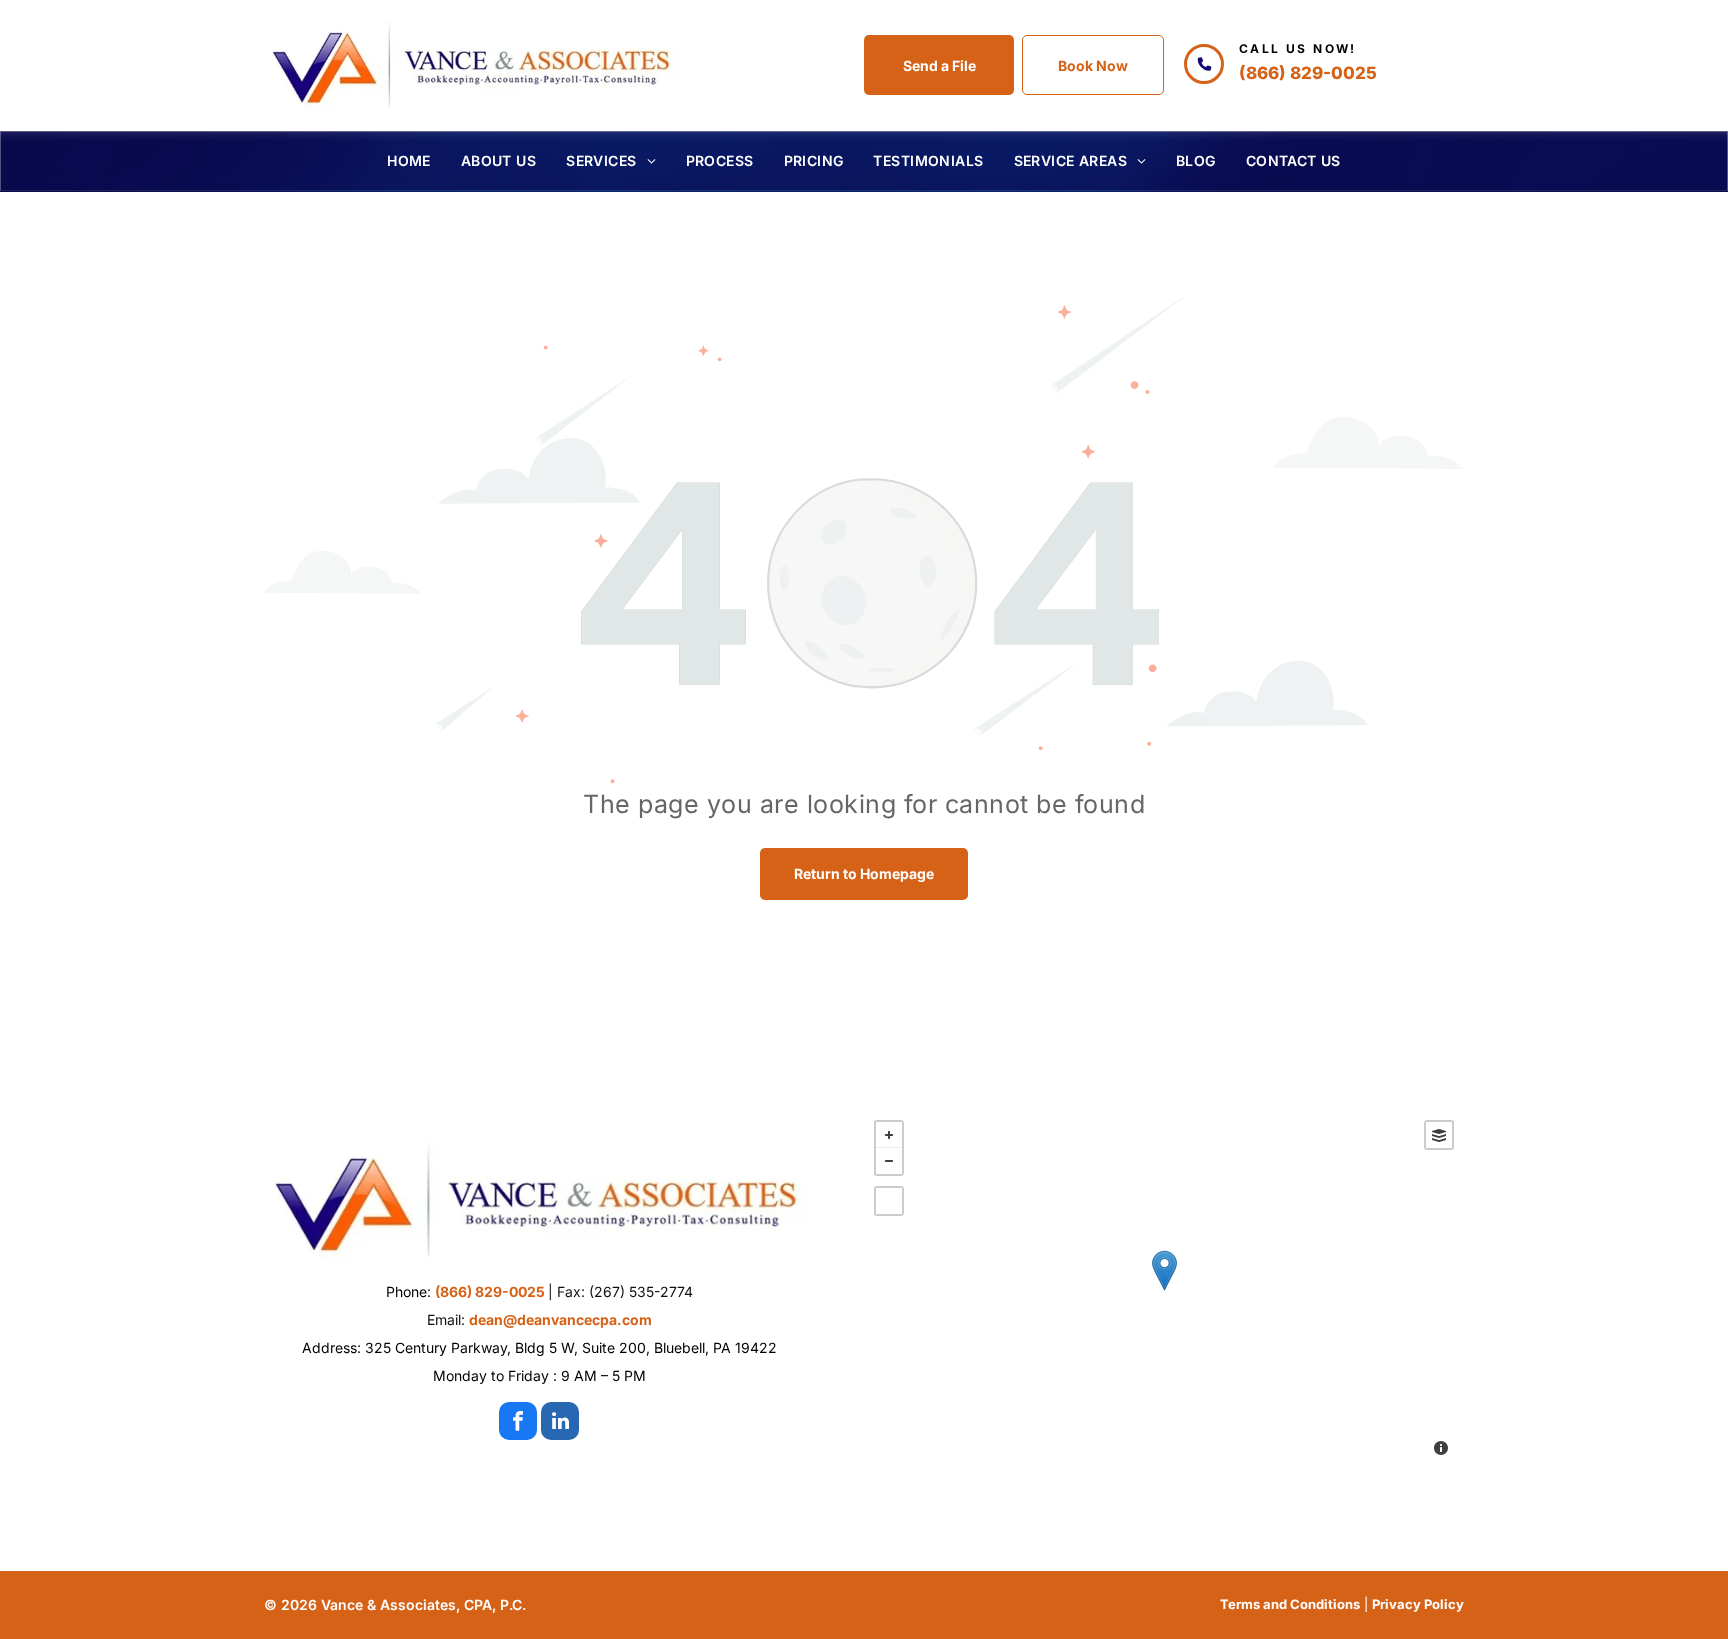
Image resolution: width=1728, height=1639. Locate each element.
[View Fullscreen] (889, 1201)
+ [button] (889, 1135)
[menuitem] (409, 161)
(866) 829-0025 (1308, 73)
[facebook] (518, 1423)
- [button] (889, 1161)
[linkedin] (560, 1423)
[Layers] (1439, 1135)
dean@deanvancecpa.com (560, 1319)
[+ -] (1164, 1290)
